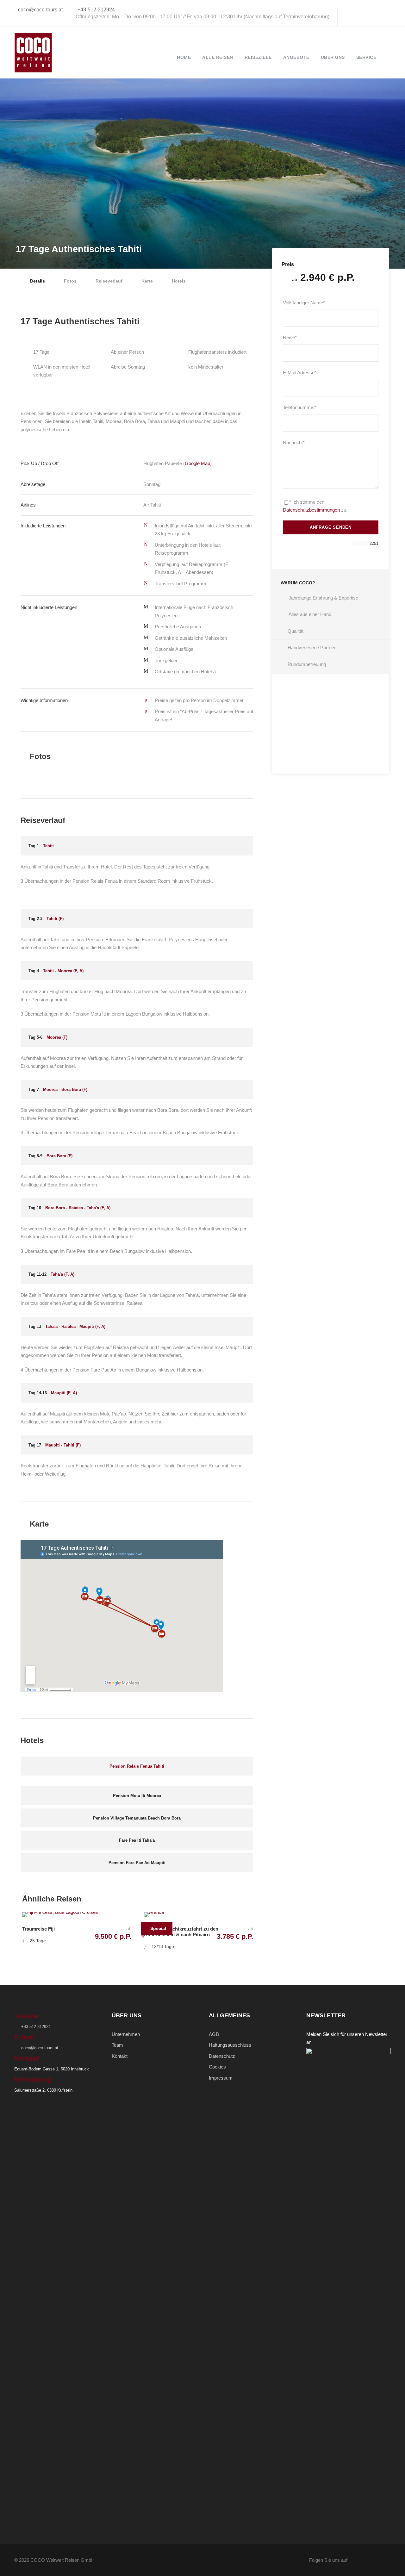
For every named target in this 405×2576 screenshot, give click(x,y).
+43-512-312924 (96, 10)
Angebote (296, 57)
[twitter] (370, 17)
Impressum (221, 2078)
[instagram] (390, 17)
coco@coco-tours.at (40, 10)
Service (366, 57)
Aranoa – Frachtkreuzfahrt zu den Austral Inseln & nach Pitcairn (181, 1932)
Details (37, 281)
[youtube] (380, 17)
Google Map (197, 463)
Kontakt (120, 2056)
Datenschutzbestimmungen (311, 510)
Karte (147, 281)
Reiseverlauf (109, 281)
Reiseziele (258, 57)
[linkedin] (359, 17)
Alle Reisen (218, 57)
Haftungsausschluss (230, 2045)
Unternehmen (126, 2034)
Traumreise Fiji (38, 1929)
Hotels (179, 281)
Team (117, 2045)
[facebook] (349, 17)
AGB (214, 2034)
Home (184, 57)
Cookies (217, 2067)
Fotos (70, 281)
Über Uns (333, 57)
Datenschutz (222, 2056)
